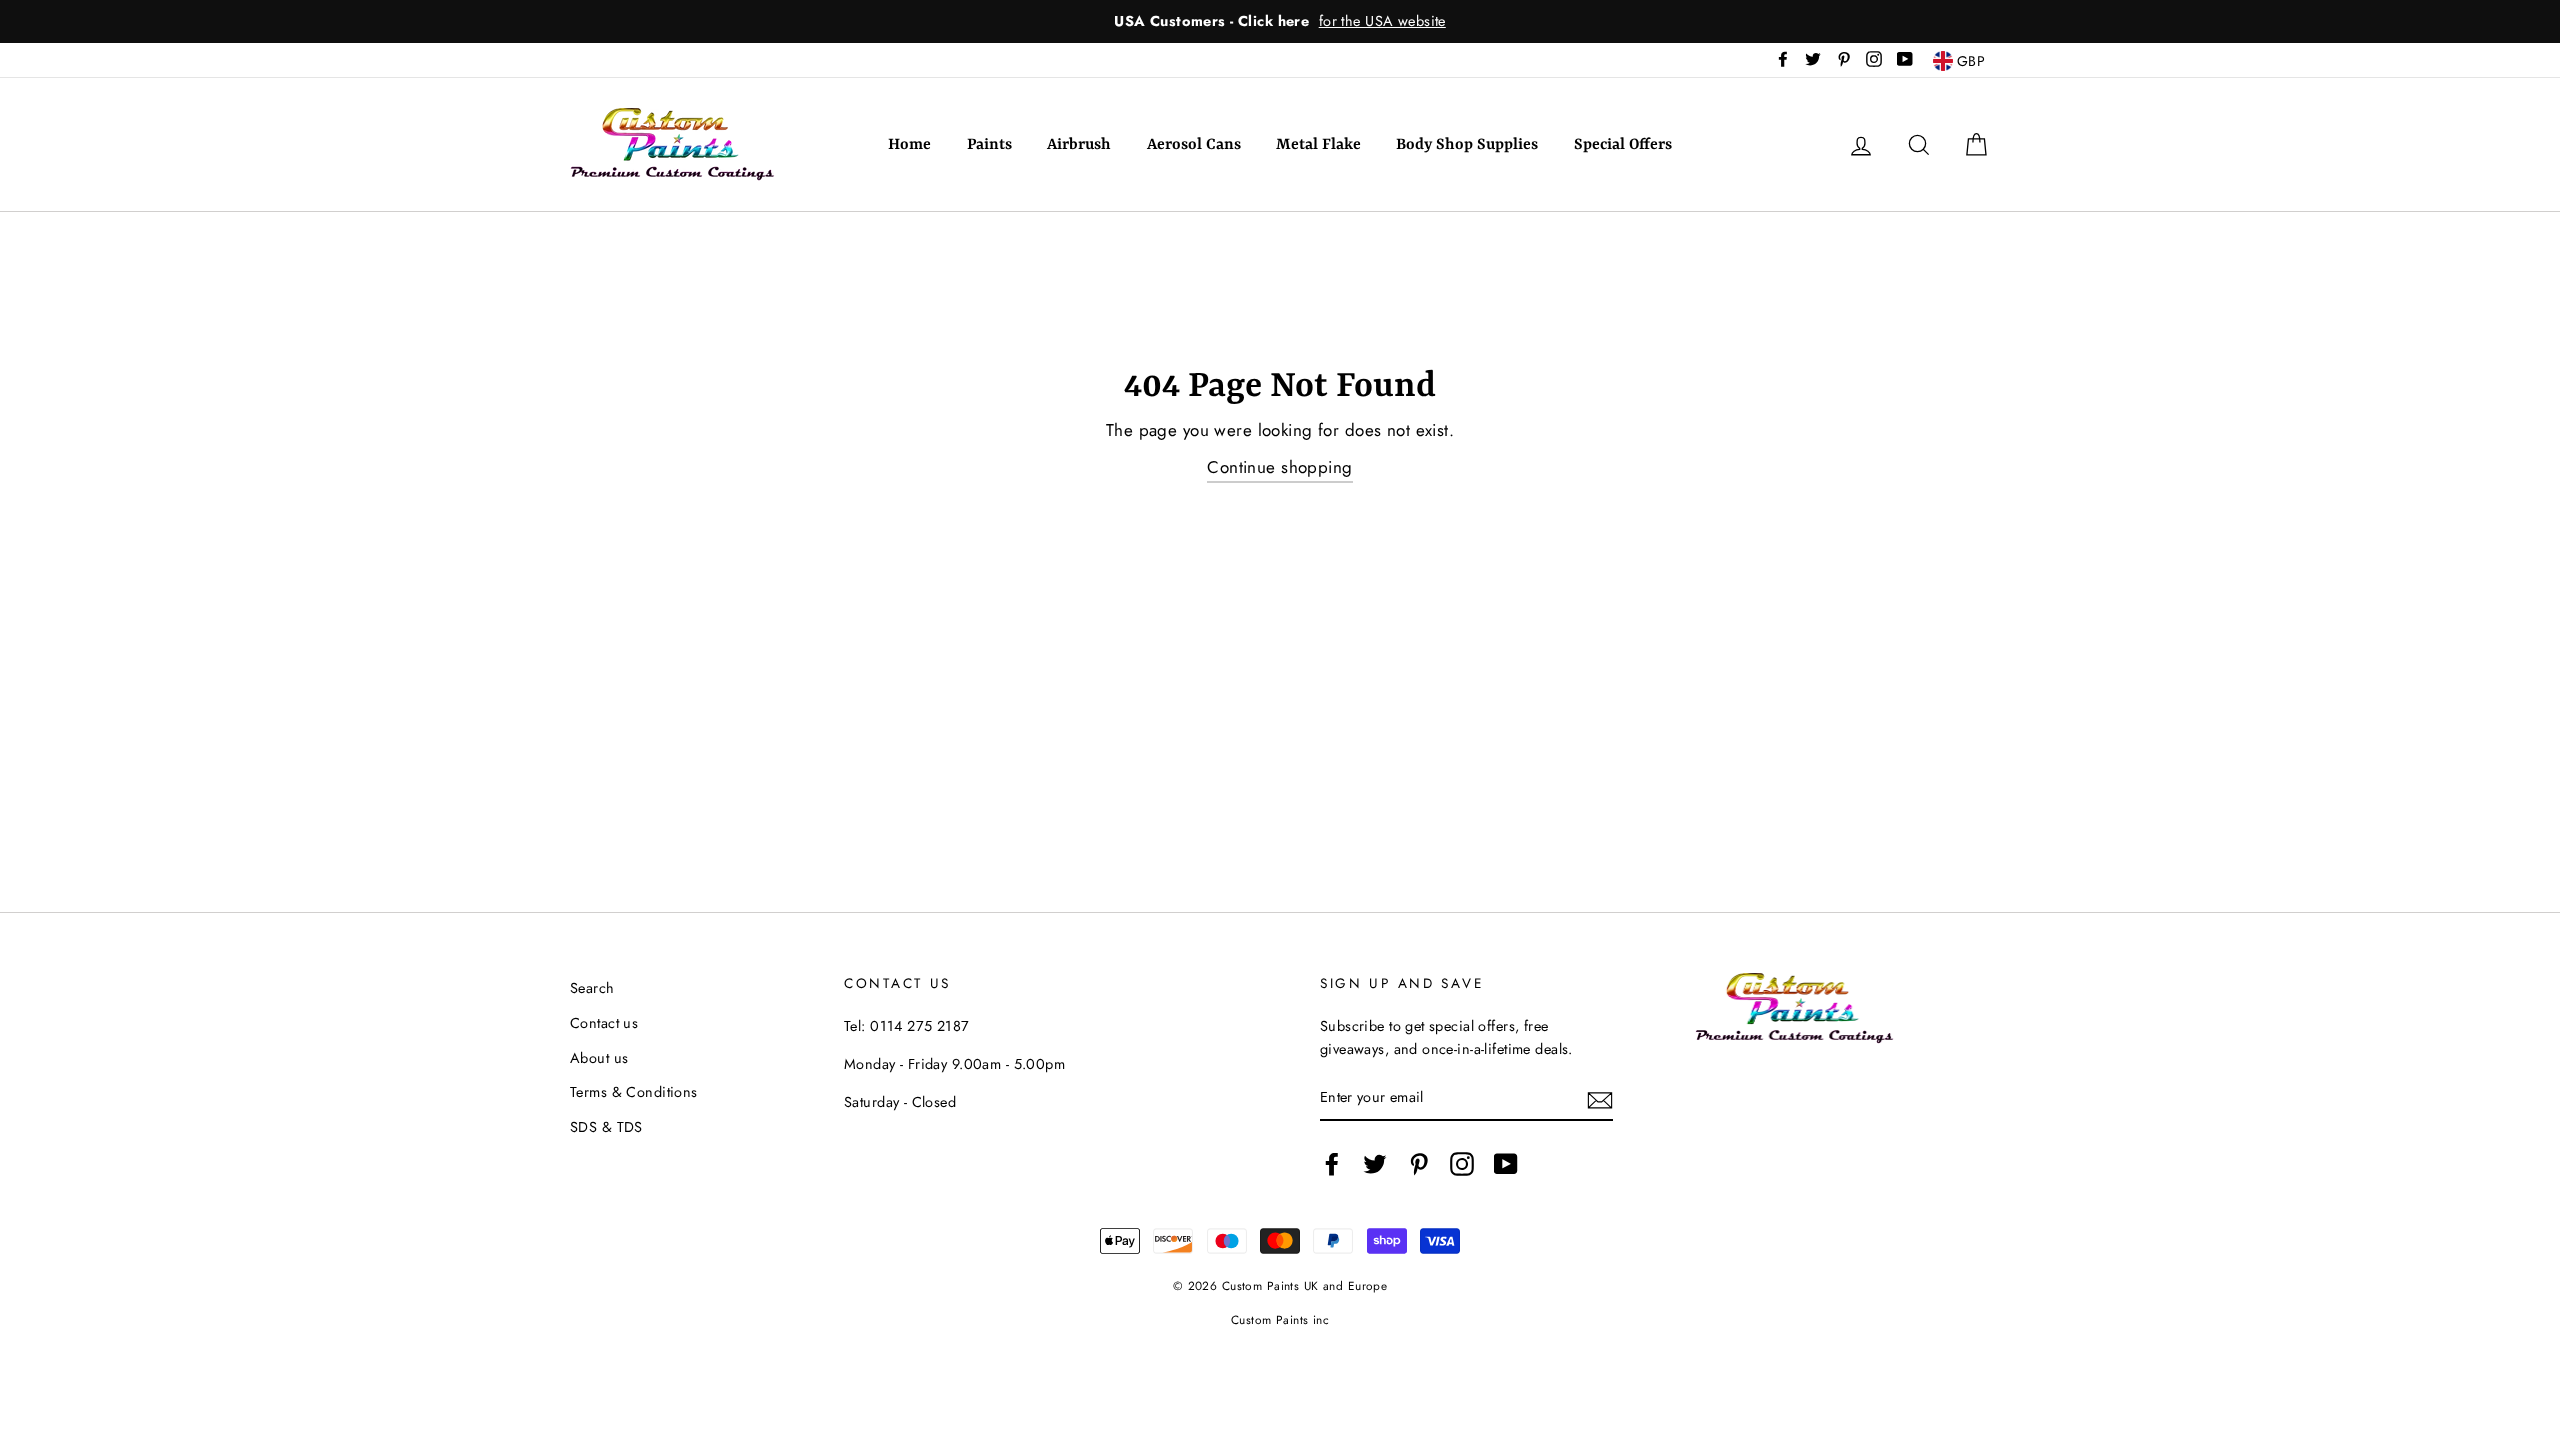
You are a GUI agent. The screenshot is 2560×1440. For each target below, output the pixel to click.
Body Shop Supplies (1467, 145)
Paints (989, 145)
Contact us (604, 1023)
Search (592, 988)
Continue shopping (1279, 467)
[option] (1280, 21)
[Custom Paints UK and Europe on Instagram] (1462, 1163)
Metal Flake (1318, 145)
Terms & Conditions (634, 1092)
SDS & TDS (606, 1127)
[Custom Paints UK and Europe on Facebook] (1332, 1163)
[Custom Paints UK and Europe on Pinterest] (1419, 1163)
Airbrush (1079, 145)
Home (909, 145)
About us (599, 1058)
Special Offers (1623, 145)
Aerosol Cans (1194, 145)
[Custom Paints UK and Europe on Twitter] (1375, 1163)
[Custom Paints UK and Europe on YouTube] (1506, 1163)
